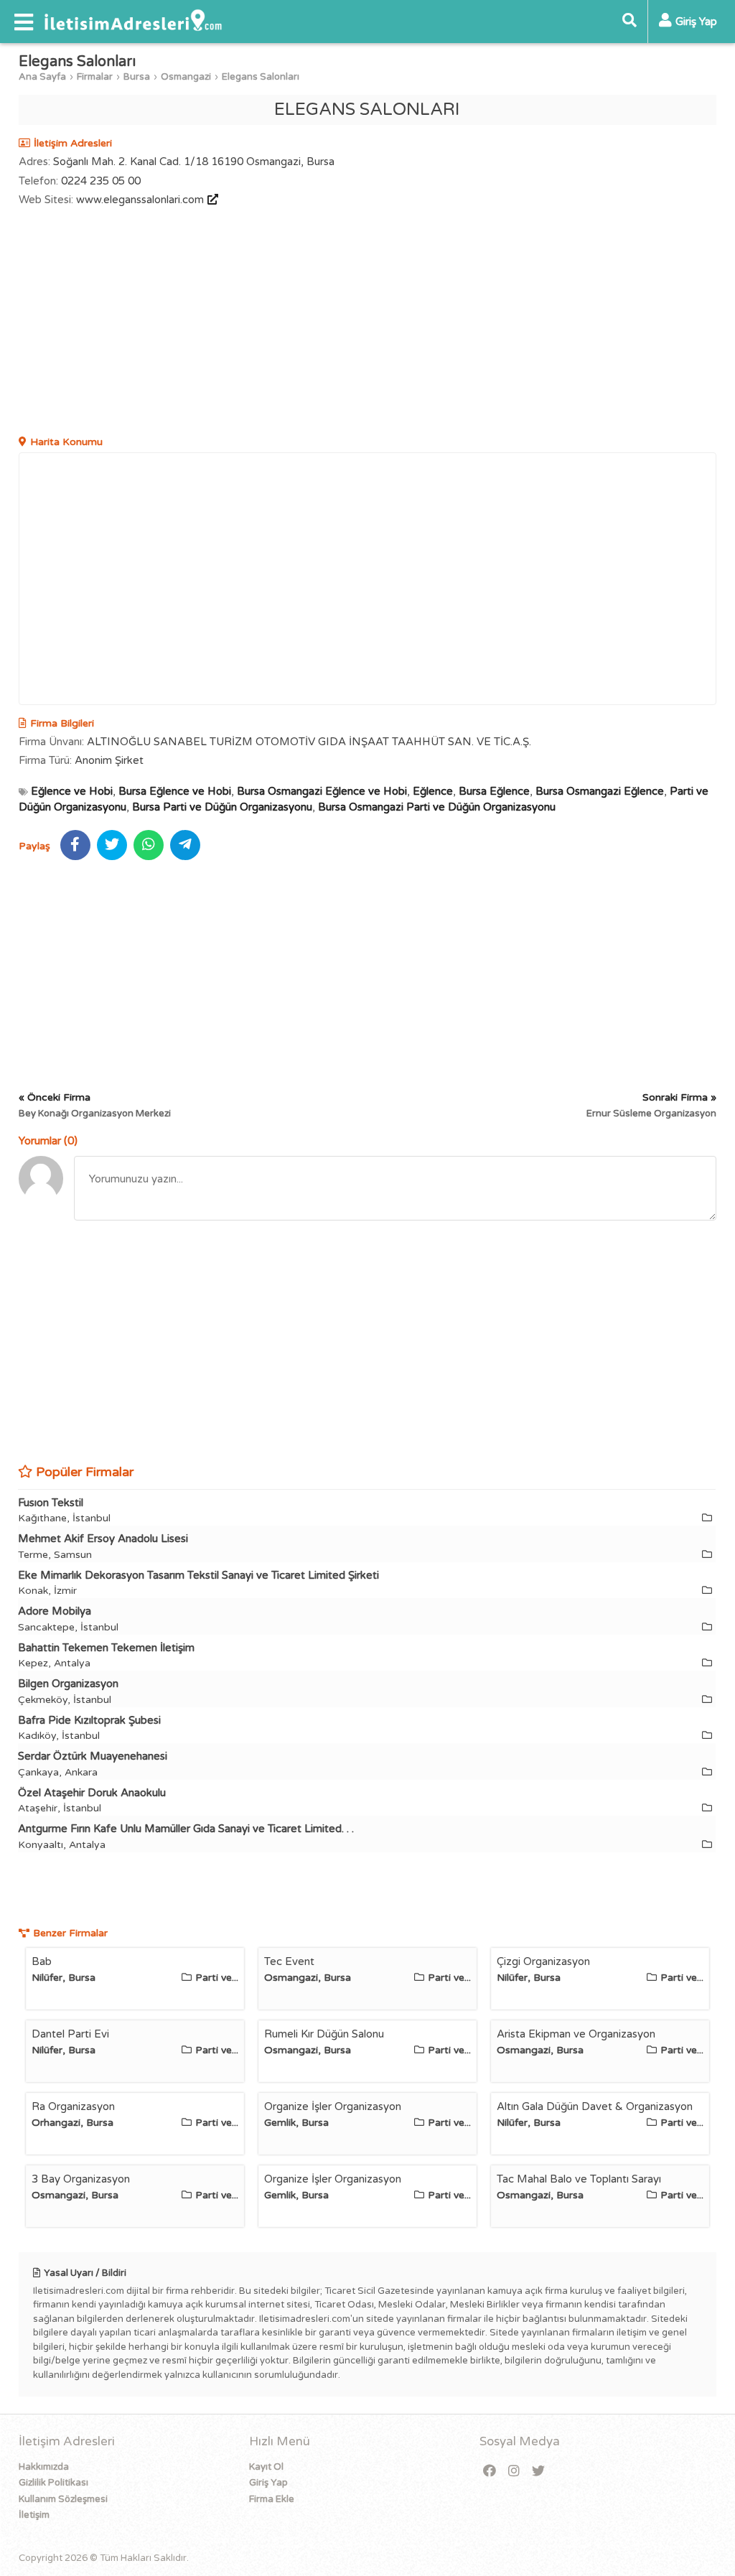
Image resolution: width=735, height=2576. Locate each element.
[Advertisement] (368, 323)
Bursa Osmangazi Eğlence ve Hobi (322, 791)
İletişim (34, 2515)
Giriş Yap (268, 2483)
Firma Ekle (272, 2499)
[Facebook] (490, 2472)
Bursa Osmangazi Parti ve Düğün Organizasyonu (437, 807)
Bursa (137, 77)
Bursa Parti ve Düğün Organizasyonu (222, 807)
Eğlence (433, 791)
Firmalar (95, 77)
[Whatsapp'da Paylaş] (149, 845)
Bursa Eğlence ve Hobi (175, 791)
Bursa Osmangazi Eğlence (600, 791)
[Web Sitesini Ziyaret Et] (211, 200)
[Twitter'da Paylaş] (112, 845)
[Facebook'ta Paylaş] (75, 845)
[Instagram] (514, 2472)
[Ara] (629, 22)
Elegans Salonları (261, 77)
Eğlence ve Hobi (72, 791)
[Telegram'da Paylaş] (185, 845)
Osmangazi (186, 77)
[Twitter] (538, 2472)
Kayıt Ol (266, 2467)
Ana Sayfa (42, 77)
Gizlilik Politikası (53, 2483)
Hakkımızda (44, 2467)
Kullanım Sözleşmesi (63, 2499)
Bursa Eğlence (494, 791)
